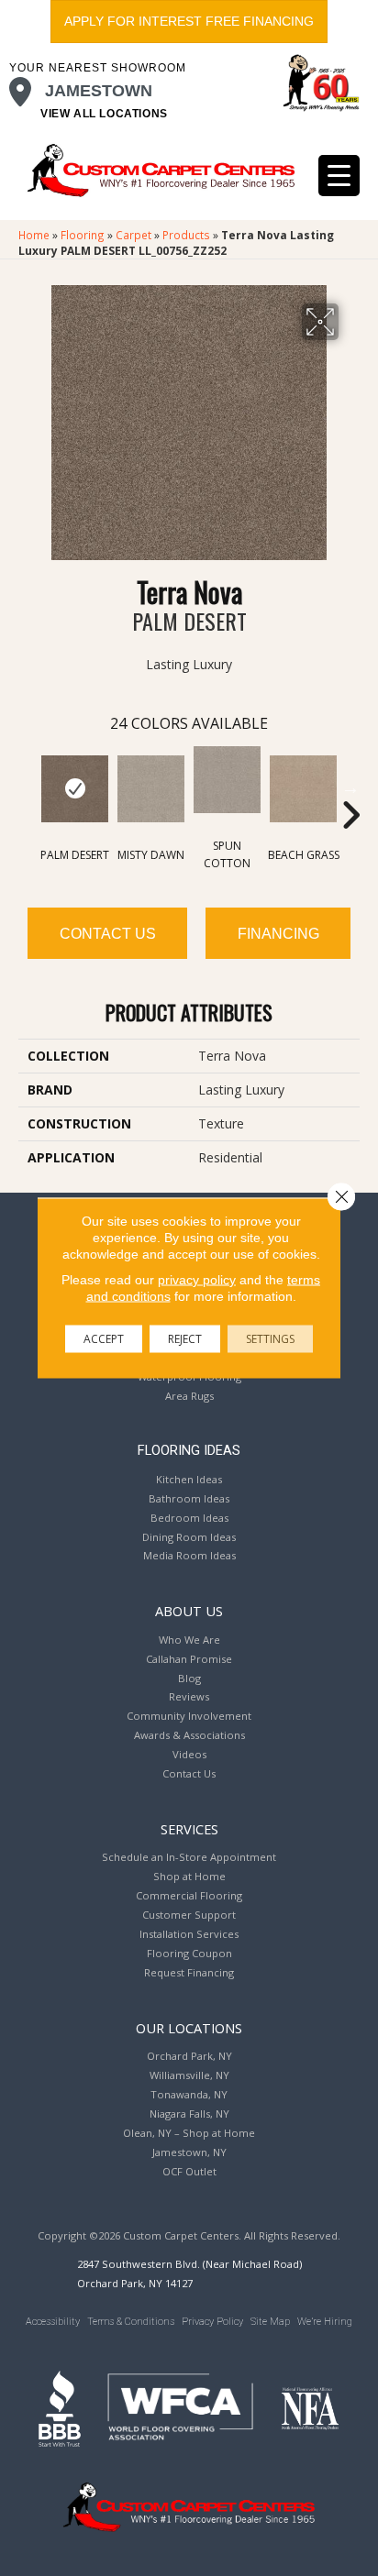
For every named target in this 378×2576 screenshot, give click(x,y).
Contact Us (108, 934)
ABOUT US (189, 1611)
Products (186, 235)
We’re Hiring (325, 2322)
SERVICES (189, 1829)
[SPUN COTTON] (227, 780)
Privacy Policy (212, 2322)
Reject (185, 1339)
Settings (270, 1339)
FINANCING (278, 934)
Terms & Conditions (131, 2322)
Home (34, 235)
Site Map (270, 2322)
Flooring (83, 235)
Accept (104, 1339)
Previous (28, 787)
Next (350, 787)
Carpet (133, 235)
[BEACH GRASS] (303, 789)
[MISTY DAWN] (151, 789)
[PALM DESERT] (75, 789)
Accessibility (53, 2322)
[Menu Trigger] (339, 176)
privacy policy (197, 1280)
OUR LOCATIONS (189, 2028)
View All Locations (104, 114)
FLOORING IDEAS (189, 1450)
